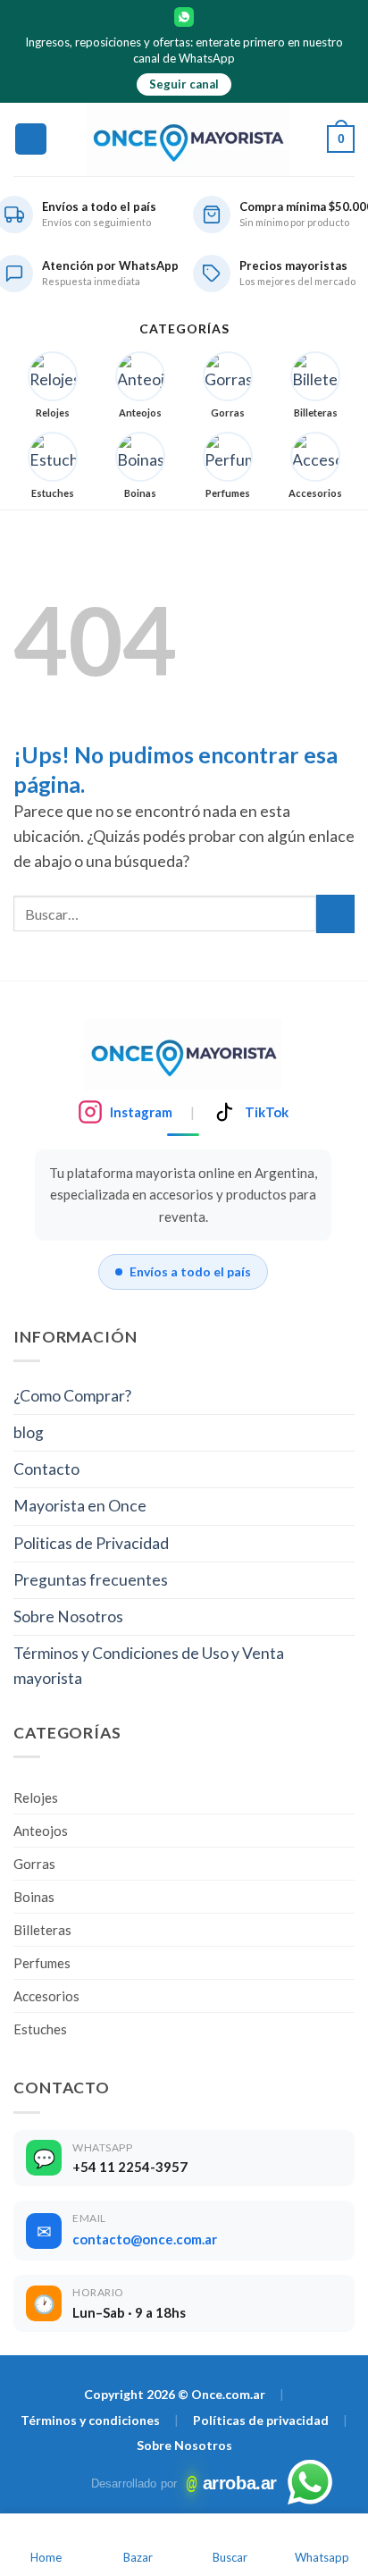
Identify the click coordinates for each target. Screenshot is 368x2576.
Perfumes (42, 1963)
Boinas (34, 1897)
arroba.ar (232, 2483)
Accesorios (46, 1996)
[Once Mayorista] (188, 139)
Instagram (141, 1112)
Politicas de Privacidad (91, 1543)
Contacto (46, 1469)
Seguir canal (184, 84)
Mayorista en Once (80, 1506)
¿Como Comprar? (72, 1396)
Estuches (40, 2029)
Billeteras (42, 1930)
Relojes (36, 1797)
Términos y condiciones (90, 2420)
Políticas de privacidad (261, 2420)
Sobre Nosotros (68, 1616)
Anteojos (41, 1831)
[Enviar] (335, 914)
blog (29, 1432)
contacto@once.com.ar (145, 2239)
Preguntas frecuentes (91, 1580)
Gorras (34, 1864)
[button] (31, 139)
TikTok (267, 1112)
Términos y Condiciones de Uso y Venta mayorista (149, 1666)
